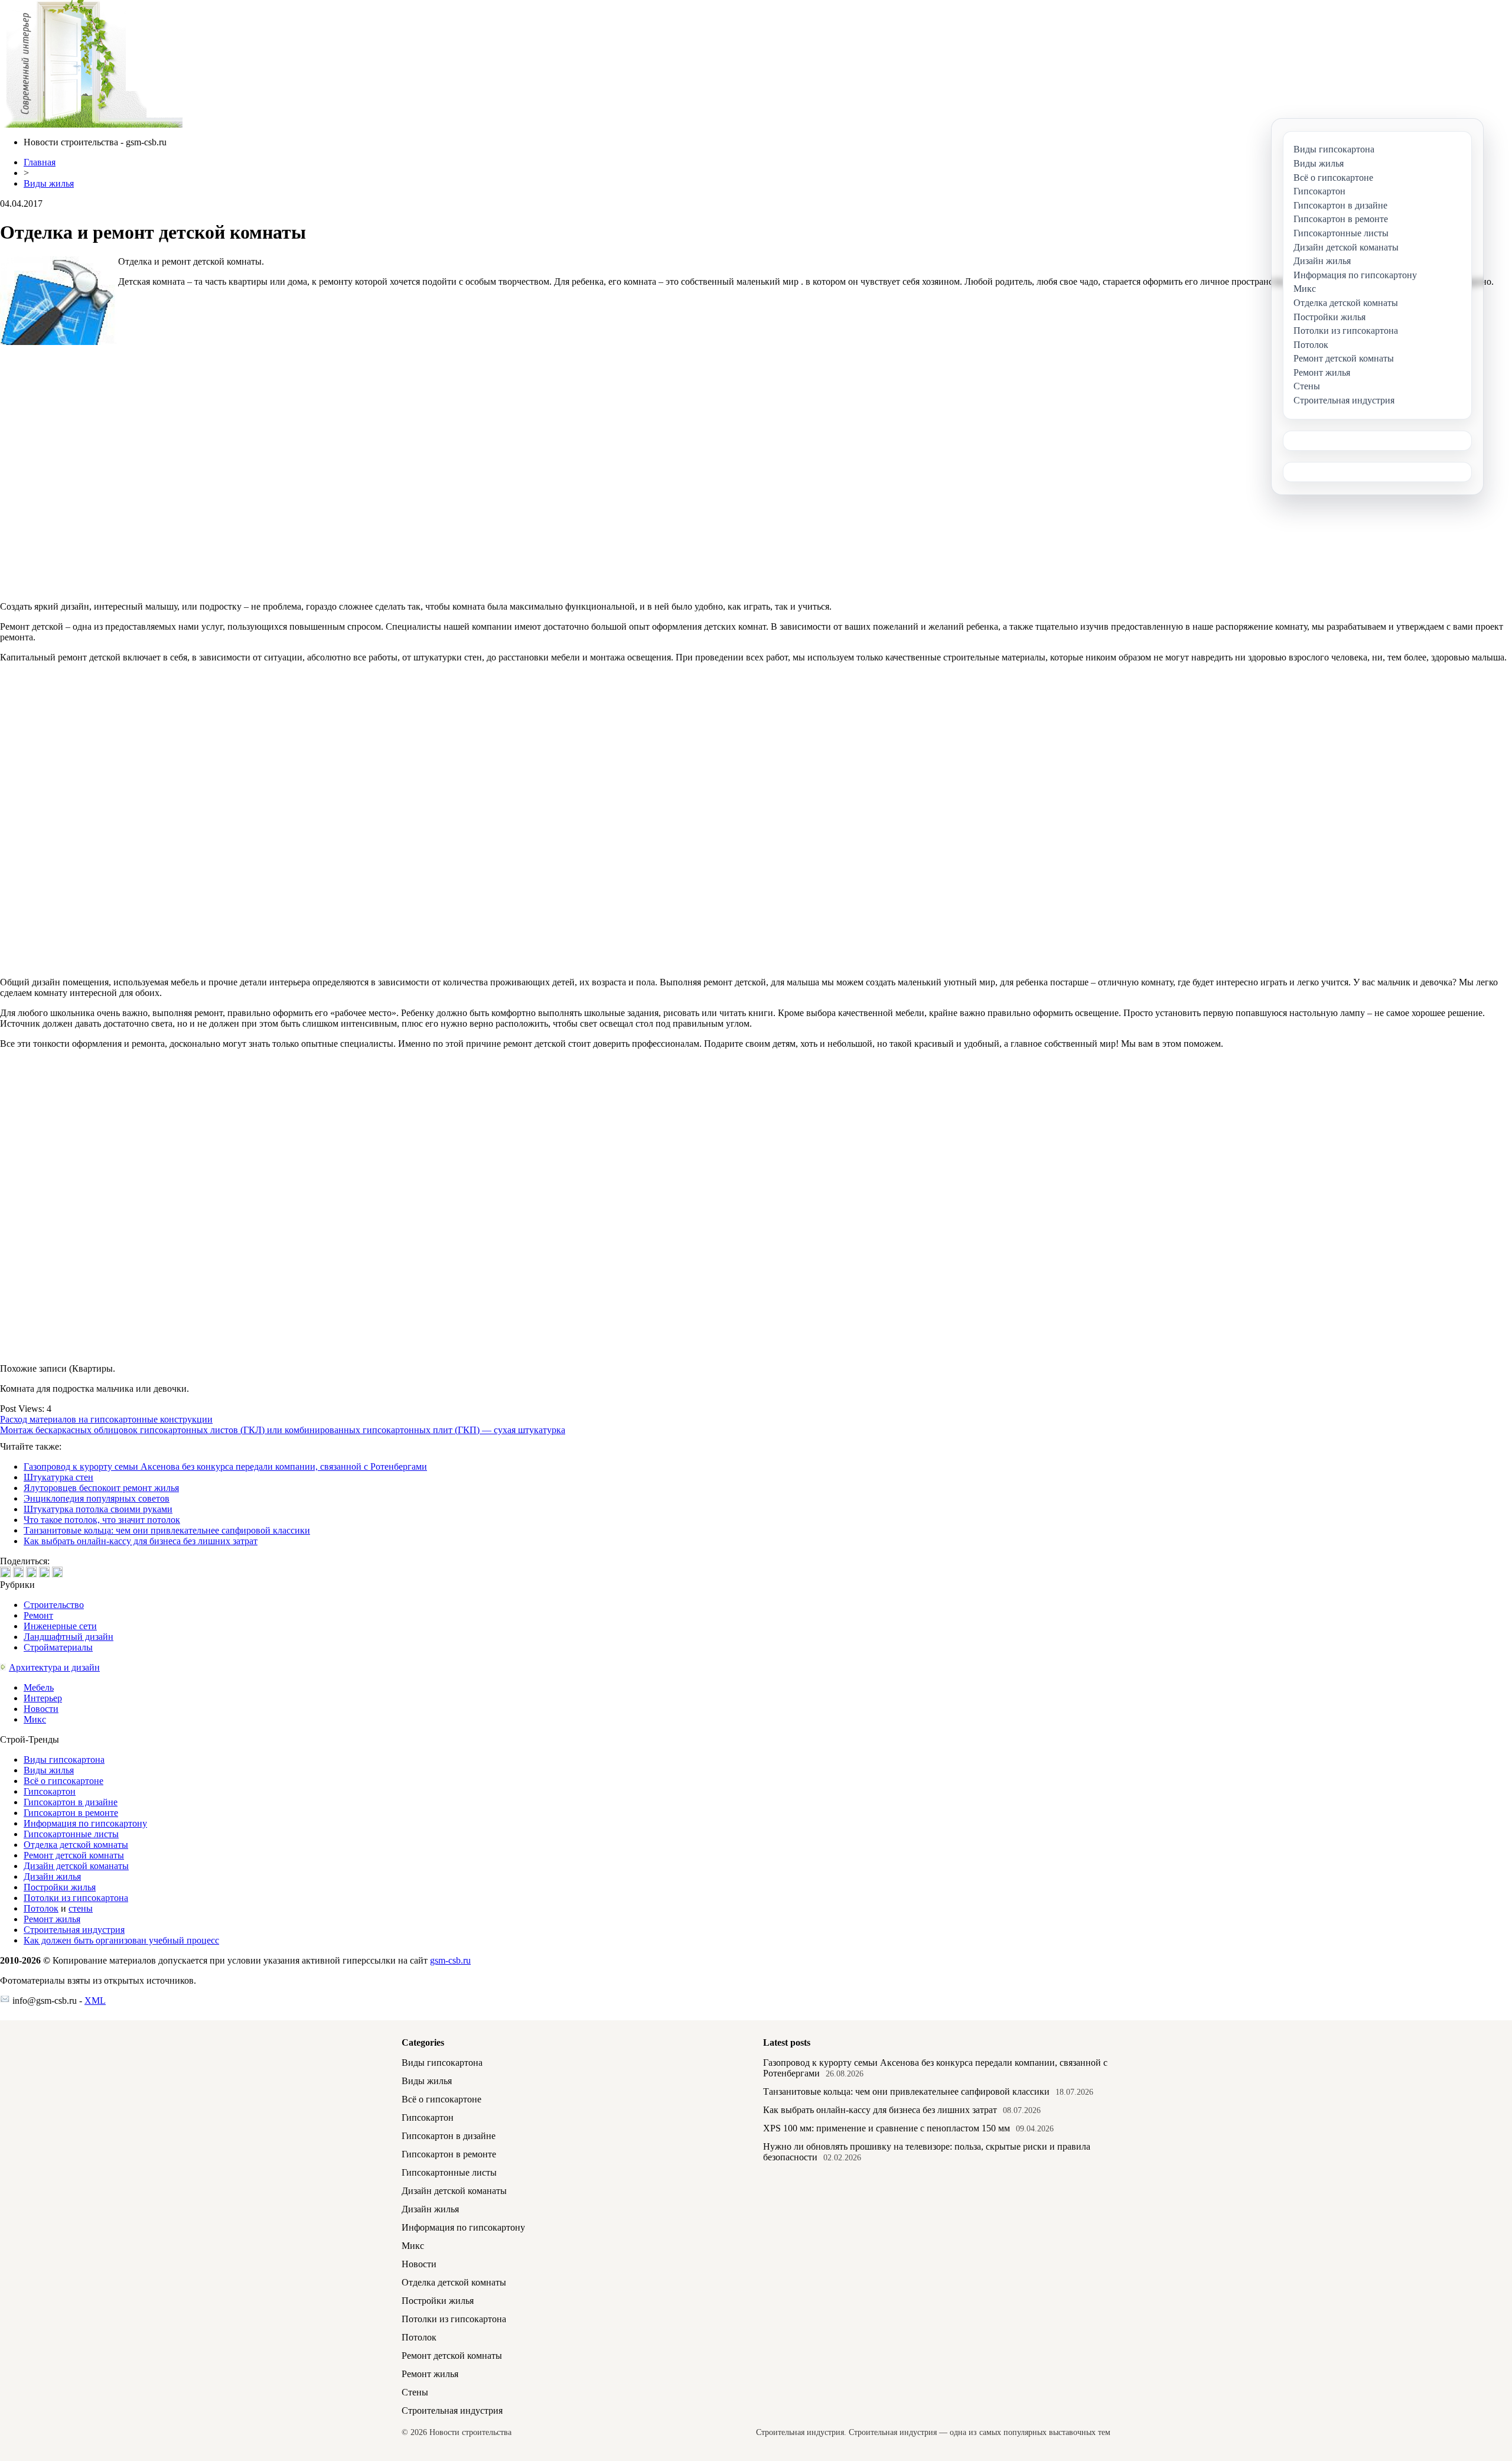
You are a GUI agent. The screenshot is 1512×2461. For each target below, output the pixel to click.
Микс (35, 1719)
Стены (415, 2392)
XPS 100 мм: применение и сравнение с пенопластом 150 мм (887, 2128)
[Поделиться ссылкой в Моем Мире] (44, 1572)
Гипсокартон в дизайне (71, 1802)
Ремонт (38, 1615)
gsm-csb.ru (450, 1960)
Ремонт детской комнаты (74, 1855)
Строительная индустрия (74, 1930)
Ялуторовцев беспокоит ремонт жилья (101, 1488)
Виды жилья (49, 183)
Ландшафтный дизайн (69, 1637)
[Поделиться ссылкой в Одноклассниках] (57, 1572)
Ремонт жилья (52, 1919)
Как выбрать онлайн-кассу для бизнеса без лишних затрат (141, 1541)
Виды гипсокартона (64, 1760)
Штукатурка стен (58, 1477)
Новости (41, 1709)
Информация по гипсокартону (85, 1823)
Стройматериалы (58, 1647)
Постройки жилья (60, 1887)
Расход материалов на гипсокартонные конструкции (106, 1419)
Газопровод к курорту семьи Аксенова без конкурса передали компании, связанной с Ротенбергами (225, 1466)
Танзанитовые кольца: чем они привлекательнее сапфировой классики (167, 1530)
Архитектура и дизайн (54, 1667)
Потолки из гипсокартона (76, 1898)
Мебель (39, 1687)
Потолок (41, 1908)
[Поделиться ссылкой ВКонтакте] (5, 1572)
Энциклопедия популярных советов (97, 1498)
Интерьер (43, 1698)
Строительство (54, 1605)
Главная (40, 162)
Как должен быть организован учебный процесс (121, 1940)
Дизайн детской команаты (76, 1866)
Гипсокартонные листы (71, 1834)
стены (81, 1908)
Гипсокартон (50, 1791)
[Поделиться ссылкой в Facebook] (18, 1572)
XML (95, 2001)
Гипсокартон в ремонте (71, 1813)
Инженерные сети (60, 1626)
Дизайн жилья (52, 1876)
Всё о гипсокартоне (63, 1781)
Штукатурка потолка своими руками (98, 1509)
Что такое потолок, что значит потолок (102, 1520)
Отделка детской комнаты (76, 1845)
